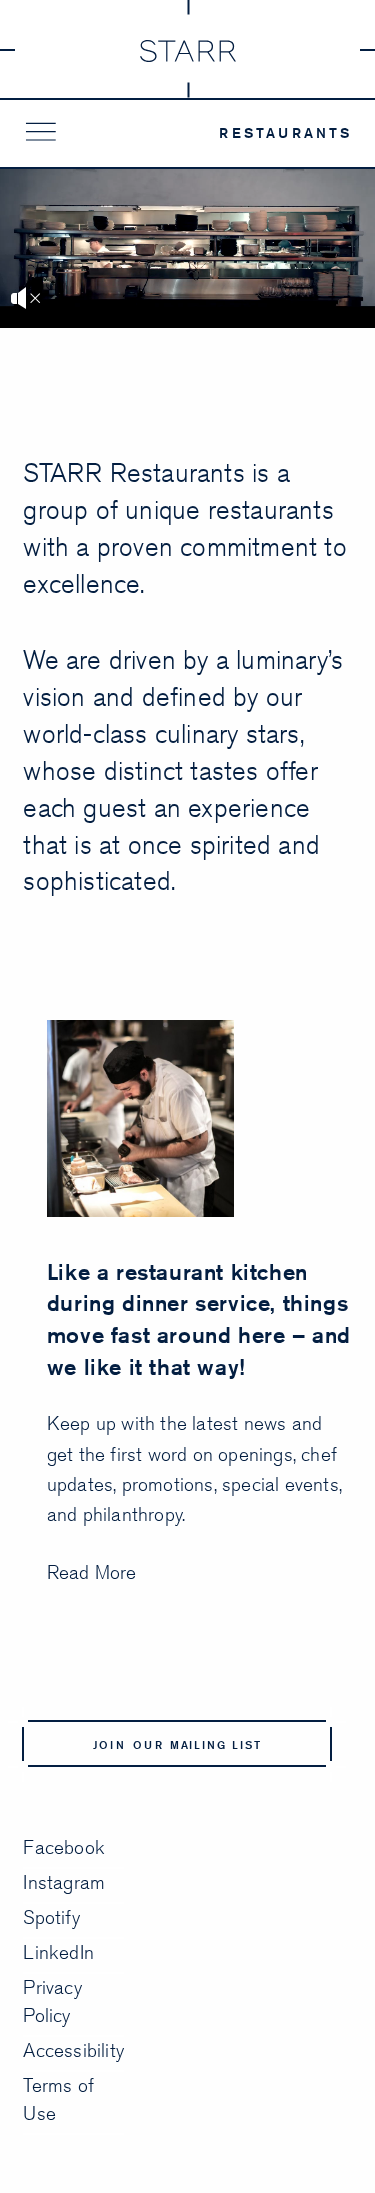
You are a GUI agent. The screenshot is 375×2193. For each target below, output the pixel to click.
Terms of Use (58, 2099)
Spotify (51, 1917)
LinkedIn (58, 1952)
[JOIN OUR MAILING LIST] (184, 1775)
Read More (92, 1572)
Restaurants (285, 133)
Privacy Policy (52, 2001)
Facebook (64, 1847)
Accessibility (73, 2050)
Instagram (64, 1882)
